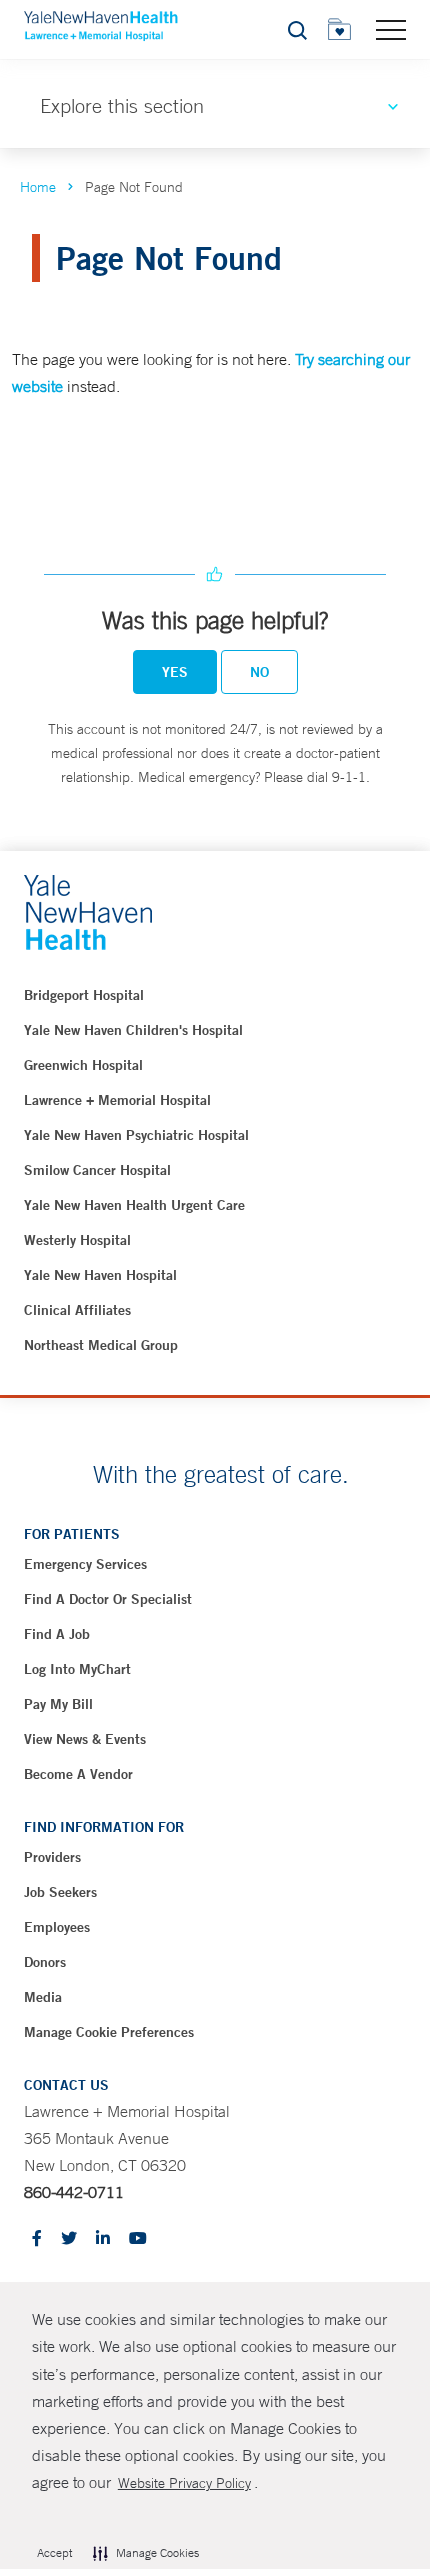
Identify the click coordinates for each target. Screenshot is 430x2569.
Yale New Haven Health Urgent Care (134, 1205)
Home (38, 187)
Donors (45, 1962)
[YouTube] (138, 2239)
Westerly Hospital (77, 1240)
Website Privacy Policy (184, 2483)
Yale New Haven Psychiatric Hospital (136, 1135)
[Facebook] (37, 2239)
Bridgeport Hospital (84, 995)
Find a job (57, 1634)
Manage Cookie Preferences (109, 2032)
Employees (57, 1927)
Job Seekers (60, 1892)
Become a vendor (78, 1774)
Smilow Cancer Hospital (97, 1170)
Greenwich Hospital (83, 1065)
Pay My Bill (58, 1704)
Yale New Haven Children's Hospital (133, 1030)
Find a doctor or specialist (108, 1599)
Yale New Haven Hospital (100, 1275)
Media (43, 1997)
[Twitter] (69, 2239)
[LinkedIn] (103, 2239)
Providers (52, 1857)
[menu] (391, 29)
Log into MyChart (77, 1669)
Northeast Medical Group (101, 1345)
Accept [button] (54, 2553)
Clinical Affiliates (77, 1310)
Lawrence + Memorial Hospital (117, 1100)
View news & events (85, 1739)
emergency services (85, 1564)
